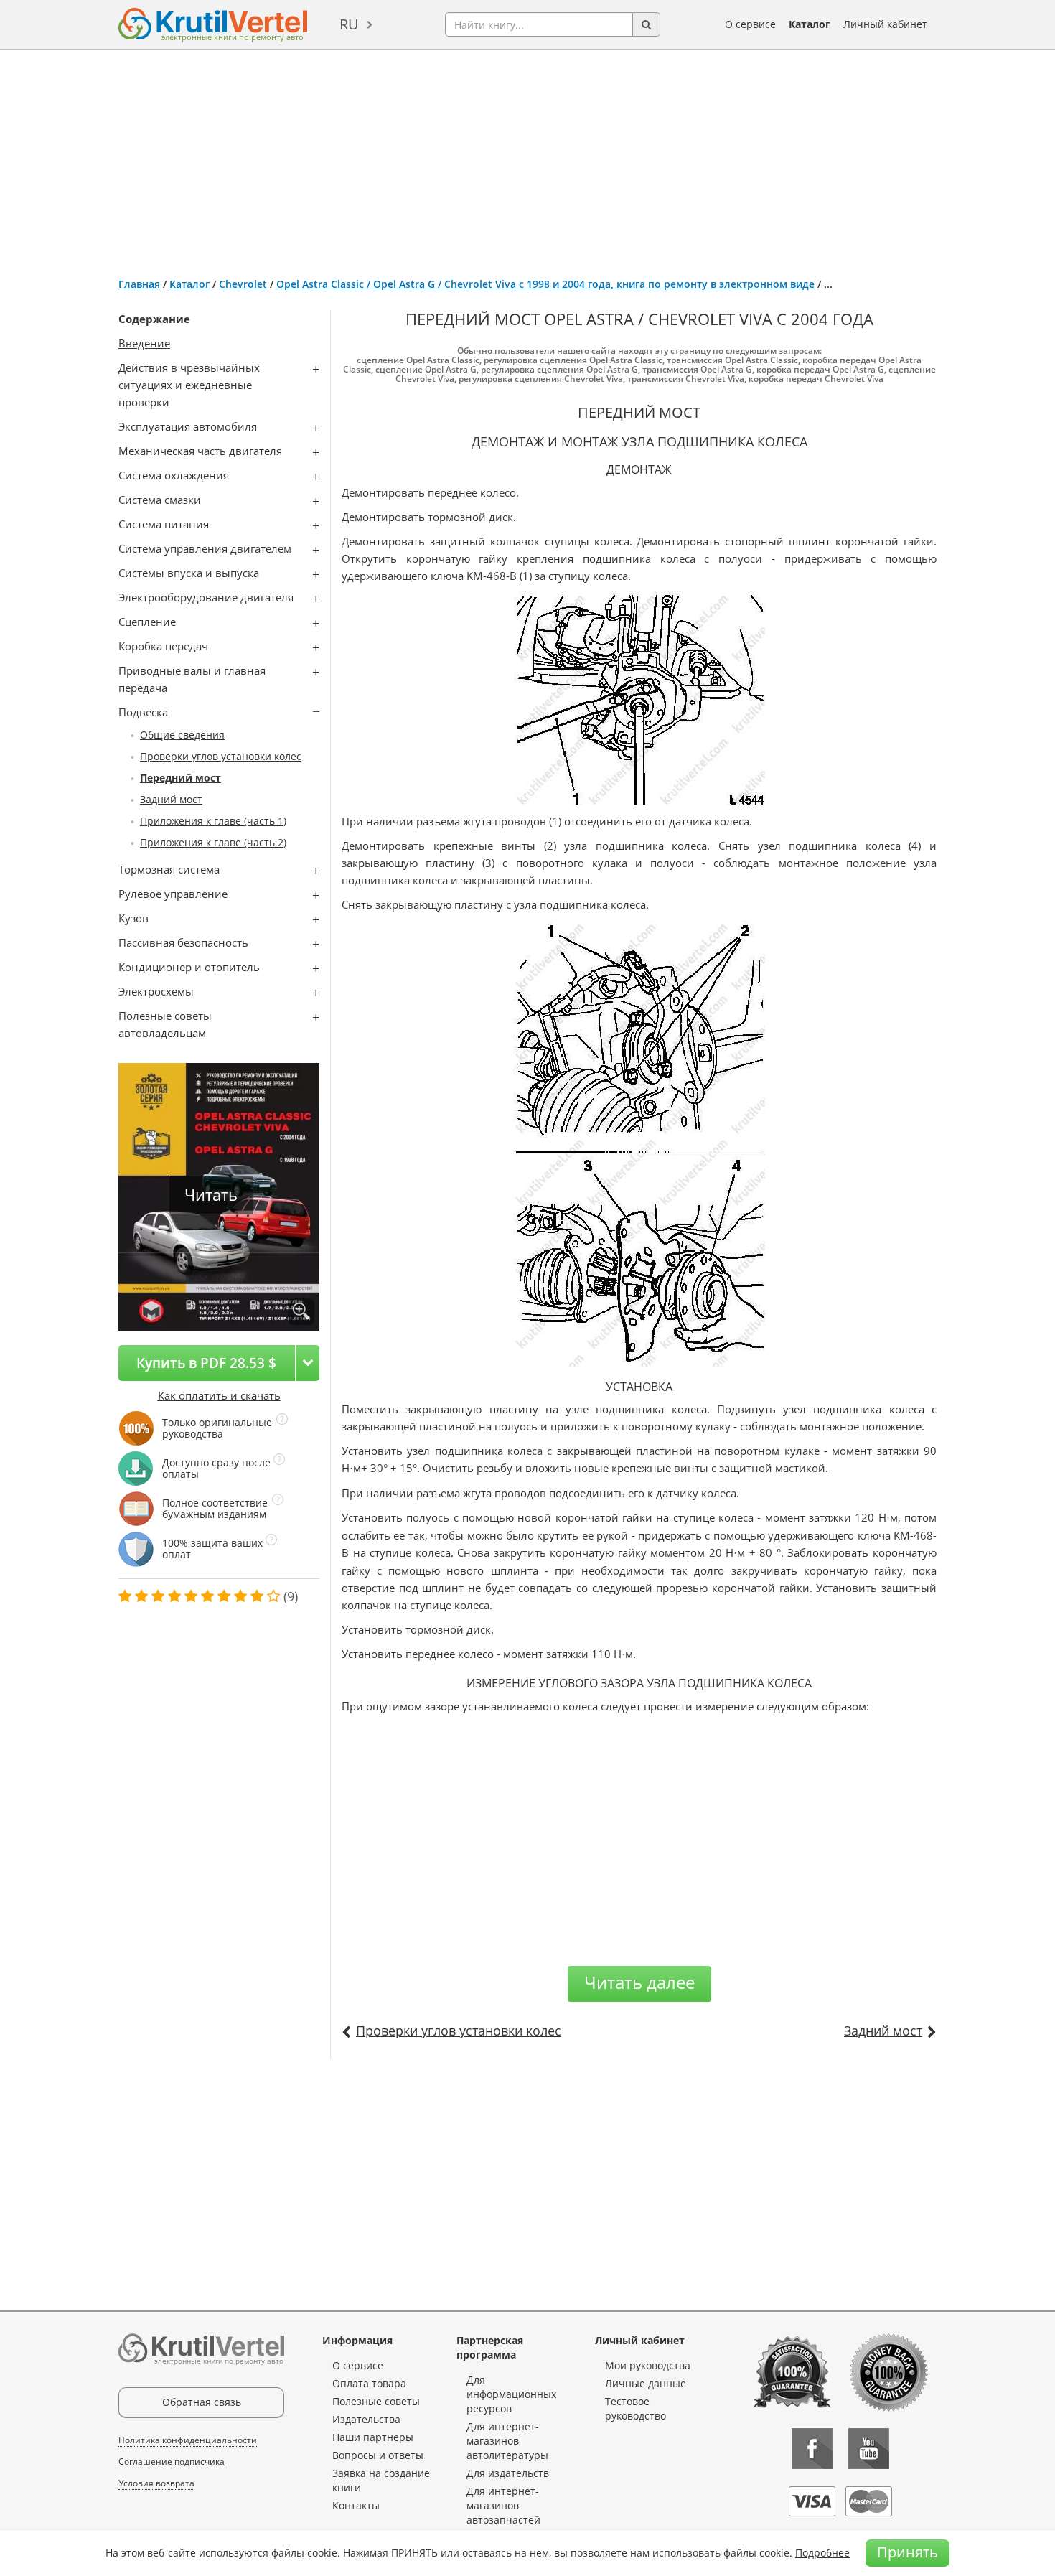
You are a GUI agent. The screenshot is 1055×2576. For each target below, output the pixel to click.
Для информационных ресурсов (511, 2394)
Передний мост (180, 778)
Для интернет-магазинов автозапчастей (503, 2505)
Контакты (356, 2505)
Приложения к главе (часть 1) (213, 821)
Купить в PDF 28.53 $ (206, 1363)
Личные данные (646, 2383)
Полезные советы (376, 2401)
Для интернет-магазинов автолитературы (507, 2441)
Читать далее (639, 1982)
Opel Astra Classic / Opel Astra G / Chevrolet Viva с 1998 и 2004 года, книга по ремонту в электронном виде (545, 284)
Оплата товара (369, 2383)
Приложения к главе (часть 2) (213, 842)
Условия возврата (156, 2483)
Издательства (366, 2419)
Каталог (810, 24)
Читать (211, 1195)
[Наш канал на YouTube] (869, 2449)
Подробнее (822, 2553)
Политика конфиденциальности (188, 2440)
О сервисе (750, 24)
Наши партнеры (373, 2437)
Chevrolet (243, 284)
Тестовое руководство (636, 2408)
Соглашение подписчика (172, 2462)
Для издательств (508, 2473)
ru (349, 24)
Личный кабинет (885, 24)
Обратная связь (202, 2402)
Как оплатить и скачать (219, 1395)
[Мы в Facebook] (812, 2449)
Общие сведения (182, 735)
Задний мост (171, 799)
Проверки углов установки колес (221, 756)
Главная (139, 284)
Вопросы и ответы (378, 2455)
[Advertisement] (527, 158)
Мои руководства (648, 2365)
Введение (144, 343)
